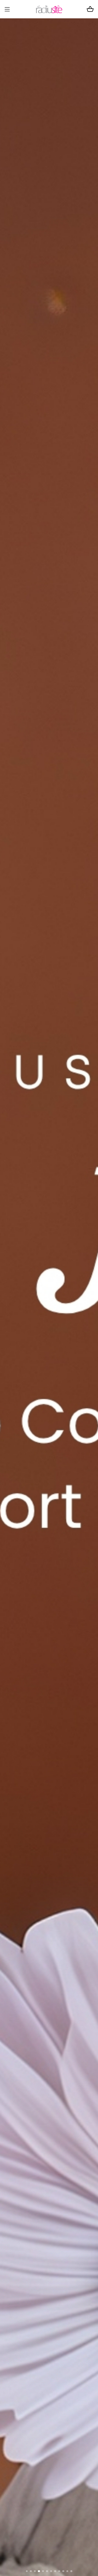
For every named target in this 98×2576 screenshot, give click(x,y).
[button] (27, 2571)
